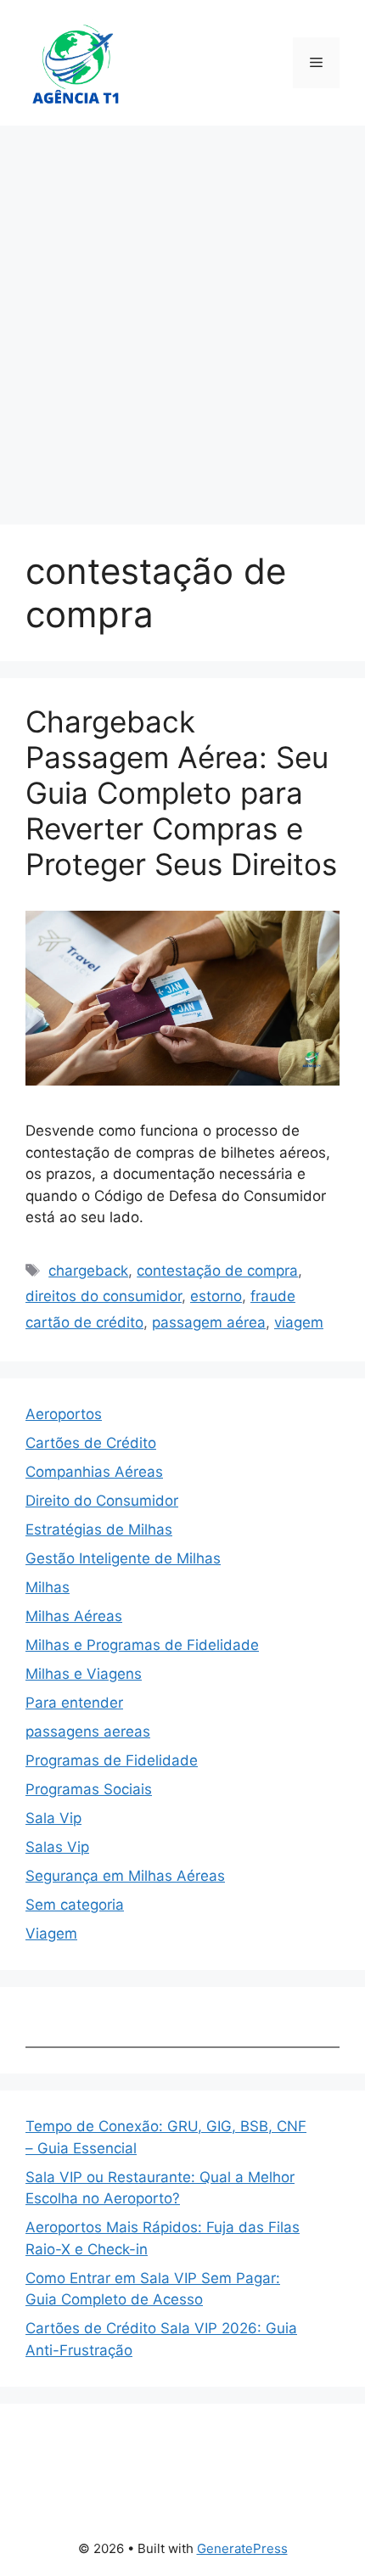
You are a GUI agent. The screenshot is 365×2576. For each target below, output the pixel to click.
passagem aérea (209, 1322)
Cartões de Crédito (91, 1443)
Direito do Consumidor (102, 1501)
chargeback (88, 1271)
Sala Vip (53, 1818)
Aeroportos (64, 1414)
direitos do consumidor (104, 1296)
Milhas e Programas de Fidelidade (142, 1645)
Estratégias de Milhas (99, 1529)
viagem (299, 1322)
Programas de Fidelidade (112, 1760)
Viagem (51, 1933)
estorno (216, 1296)
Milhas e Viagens (84, 1674)
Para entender (74, 1703)
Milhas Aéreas (74, 1616)
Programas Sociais (89, 1789)
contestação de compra (217, 1271)
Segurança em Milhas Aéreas (125, 1876)
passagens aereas (88, 1731)
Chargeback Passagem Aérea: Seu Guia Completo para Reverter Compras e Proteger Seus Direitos (181, 793)
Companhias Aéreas (94, 1472)
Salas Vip (57, 1847)
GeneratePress (242, 2548)
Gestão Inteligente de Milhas (123, 1558)
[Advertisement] (182, 317)
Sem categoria (75, 1905)
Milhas (48, 1587)
